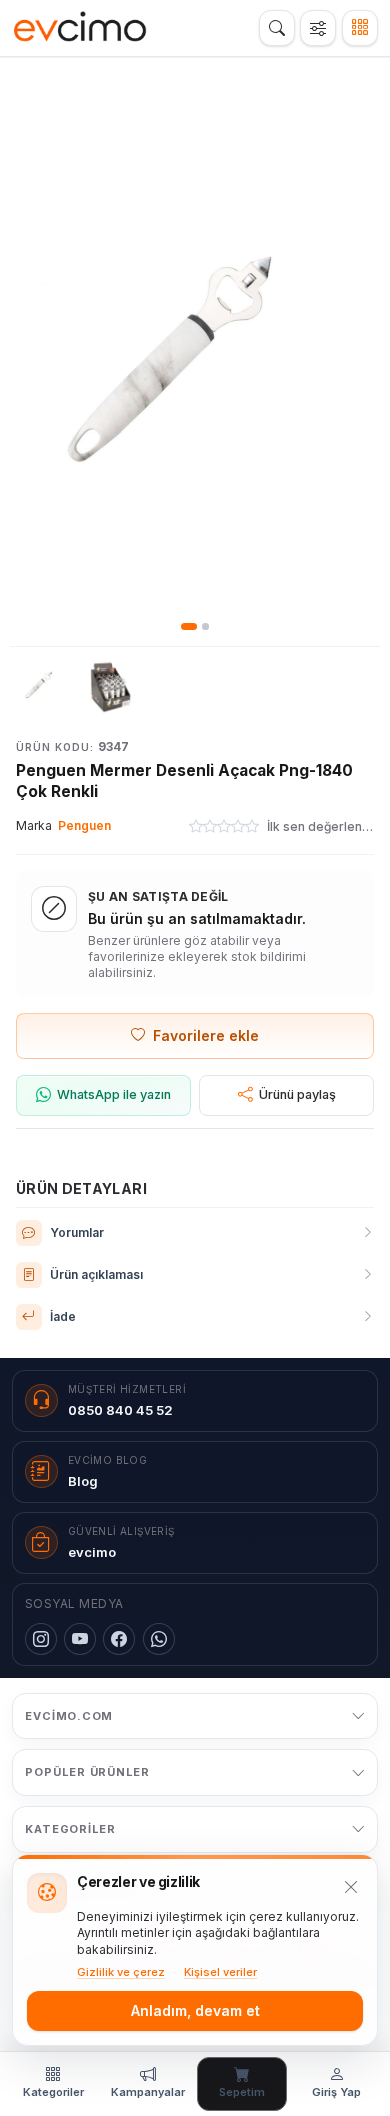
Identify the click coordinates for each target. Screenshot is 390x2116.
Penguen (84, 825)
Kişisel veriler (220, 1972)
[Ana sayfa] (80, 28)
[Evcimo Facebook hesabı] (119, 1639)
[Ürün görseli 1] (42, 685)
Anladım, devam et (195, 2010)
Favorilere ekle (206, 1035)
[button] (195, 360)
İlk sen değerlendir (320, 826)
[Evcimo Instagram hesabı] (41, 1639)
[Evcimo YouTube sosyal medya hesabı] (80, 1639)
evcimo (92, 1552)
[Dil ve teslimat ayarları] (318, 28)
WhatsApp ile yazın (114, 1094)
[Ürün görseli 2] (112, 685)
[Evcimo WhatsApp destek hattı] (159, 1639)
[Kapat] (351, 1887)
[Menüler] (360, 28)
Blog (83, 1481)
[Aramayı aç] (277, 28)
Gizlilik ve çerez (121, 1972)
